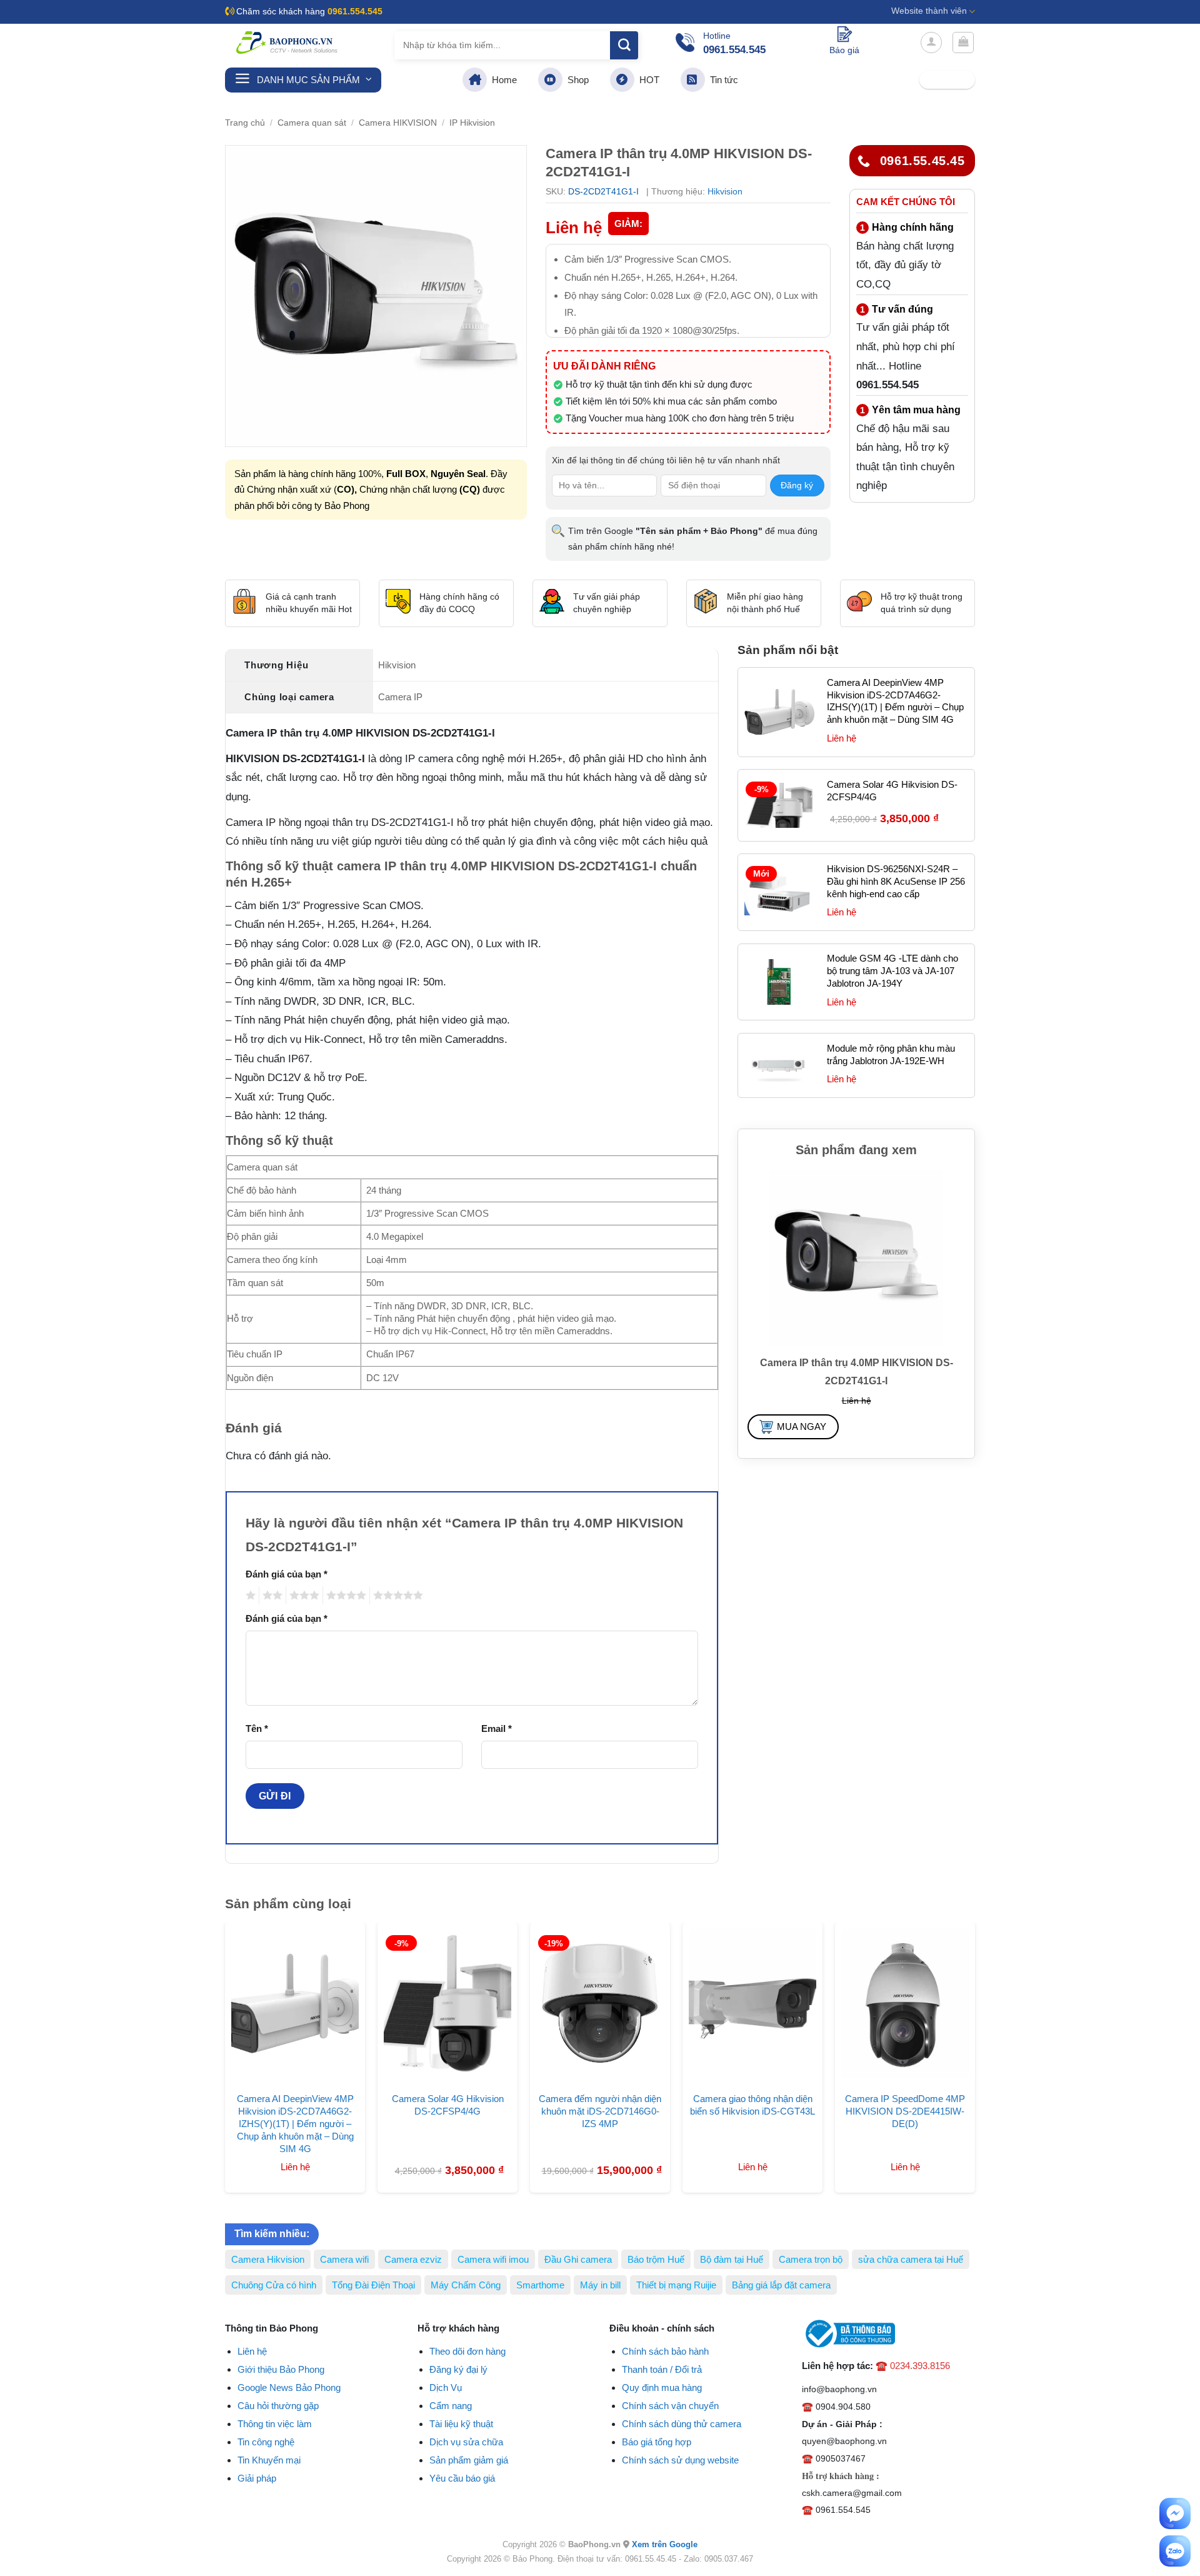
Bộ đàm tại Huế (732, 2259)
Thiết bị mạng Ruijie (676, 2285)
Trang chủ (245, 123)
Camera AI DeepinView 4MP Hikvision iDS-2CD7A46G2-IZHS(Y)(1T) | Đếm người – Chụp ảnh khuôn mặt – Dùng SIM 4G (895, 701)
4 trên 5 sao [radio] (344, 1595)
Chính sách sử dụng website (680, 2460)
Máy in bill (600, 2285)
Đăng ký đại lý (458, 2369)
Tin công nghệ (266, 2442)
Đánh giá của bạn (287, 1574)
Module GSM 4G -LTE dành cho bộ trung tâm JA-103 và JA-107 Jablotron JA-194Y (892, 971)
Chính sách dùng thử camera (682, 2424)
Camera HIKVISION (398, 123)
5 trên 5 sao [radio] (396, 1595)
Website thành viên (929, 11)
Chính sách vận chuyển (670, 2406)
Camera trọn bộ (811, 2259)
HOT (647, 80)
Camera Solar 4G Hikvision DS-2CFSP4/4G (892, 791)
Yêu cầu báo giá (462, 2478)
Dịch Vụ (446, 2387)
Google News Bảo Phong (289, 2387)
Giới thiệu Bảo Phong (281, 2369)
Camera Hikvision (268, 2259)
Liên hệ (252, 2351)
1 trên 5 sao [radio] (249, 1595)
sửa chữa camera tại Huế (911, 2259)
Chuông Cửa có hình (274, 2285)
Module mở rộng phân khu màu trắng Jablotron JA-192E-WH (891, 1054)
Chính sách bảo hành (665, 2351)
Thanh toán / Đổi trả (662, 2369)
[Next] (988, 2026)
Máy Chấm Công (466, 2285)
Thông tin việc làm (275, 2424)
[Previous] (212, 2026)
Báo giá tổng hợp (657, 2442)
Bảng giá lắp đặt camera (781, 2285)
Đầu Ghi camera (578, 2259)
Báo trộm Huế (656, 2259)
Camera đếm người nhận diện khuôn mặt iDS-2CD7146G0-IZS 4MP (600, 2111)
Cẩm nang (451, 2406)
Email (497, 1728)
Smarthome (540, 2285)
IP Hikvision (472, 123)
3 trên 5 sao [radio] (302, 1595)
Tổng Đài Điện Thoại (373, 2285)
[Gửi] (624, 45)
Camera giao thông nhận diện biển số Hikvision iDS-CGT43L (752, 2105)
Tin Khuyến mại (269, 2460)
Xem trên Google (665, 2544)
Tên (257, 1728)
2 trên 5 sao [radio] (271, 1595)
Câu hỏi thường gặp (278, 2406)
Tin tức (722, 80)
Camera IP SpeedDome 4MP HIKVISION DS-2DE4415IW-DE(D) (905, 2111)
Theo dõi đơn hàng (467, 2351)
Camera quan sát (312, 123)
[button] (931, 43)
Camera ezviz (413, 2259)
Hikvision (725, 191)
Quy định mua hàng (662, 2387)
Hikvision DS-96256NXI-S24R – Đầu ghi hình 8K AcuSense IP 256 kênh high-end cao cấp (896, 881)
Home (502, 80)
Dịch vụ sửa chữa (466, 2442)
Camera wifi (344, 2259)
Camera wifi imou (493, 2259)
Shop (576, 80)
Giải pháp (257, 2478)
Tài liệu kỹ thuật (461, 2424)
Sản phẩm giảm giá (469, 2460)
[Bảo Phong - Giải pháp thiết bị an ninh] (287, 43)
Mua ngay (802, 1426)
